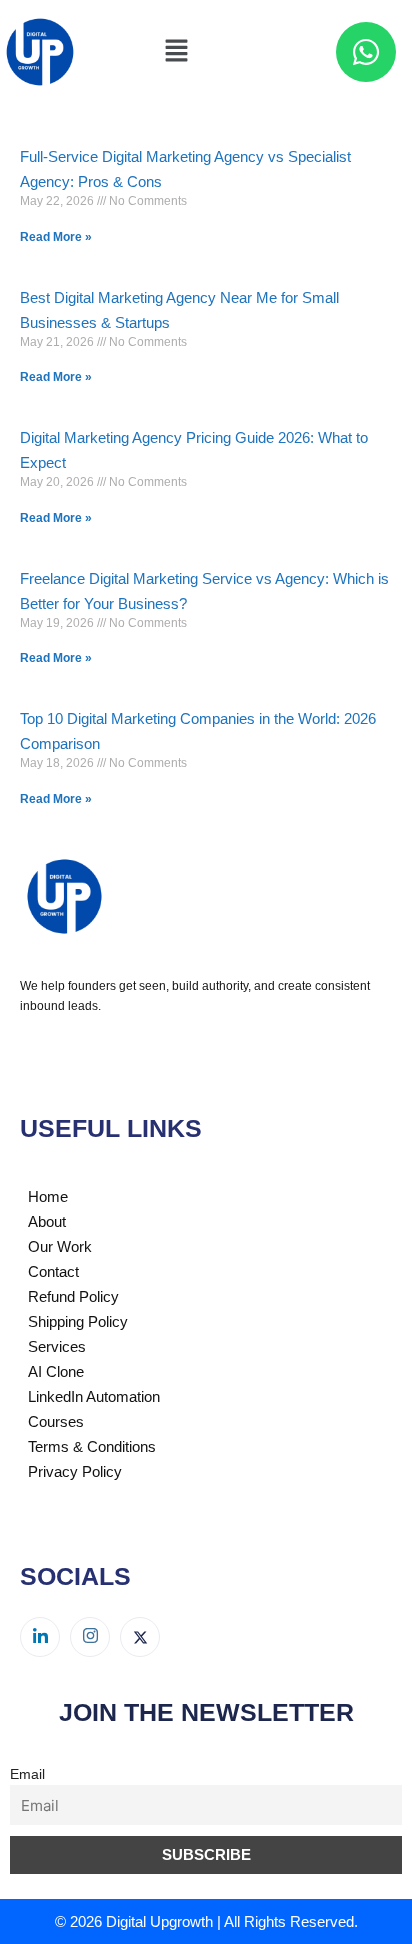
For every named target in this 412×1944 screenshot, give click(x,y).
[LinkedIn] (40, 1637)
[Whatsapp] (366, 52)
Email (27, 1774)
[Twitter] (140, 1637)
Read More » (56, 237)
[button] (176, 52)
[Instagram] (90, 1637)
